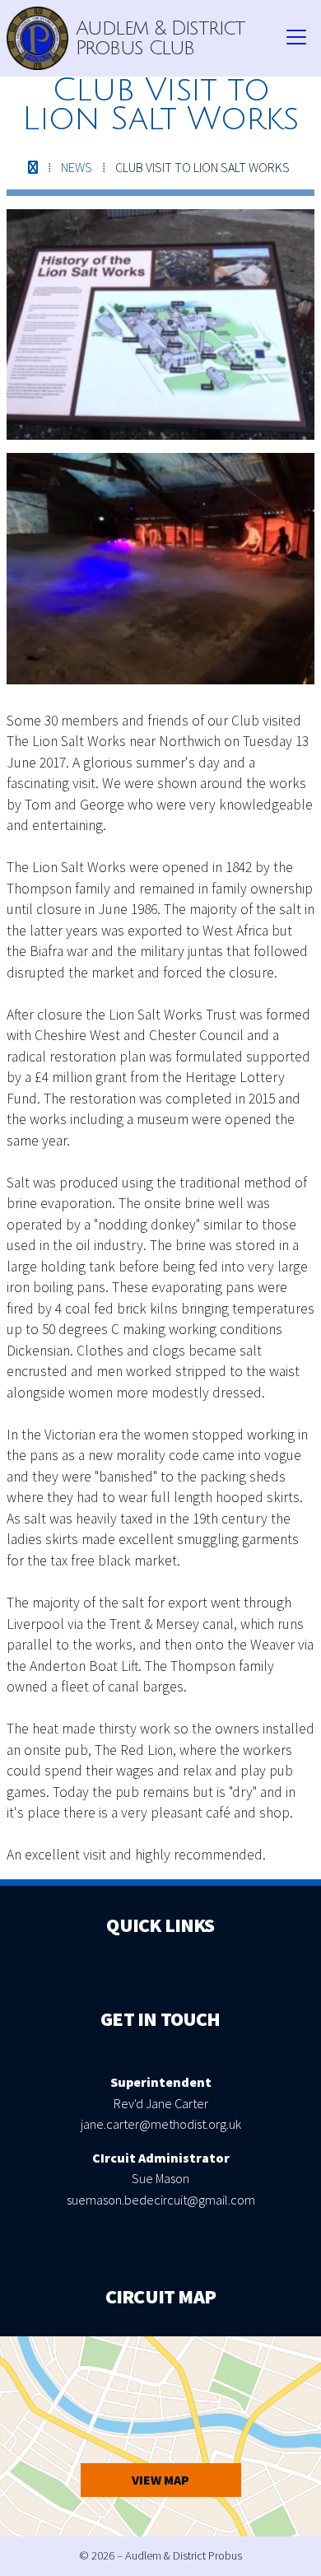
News (77, 167)
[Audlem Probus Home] (37, 38)
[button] (296, 38)
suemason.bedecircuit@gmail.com (161, 2200)
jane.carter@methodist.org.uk (161, 2124)
